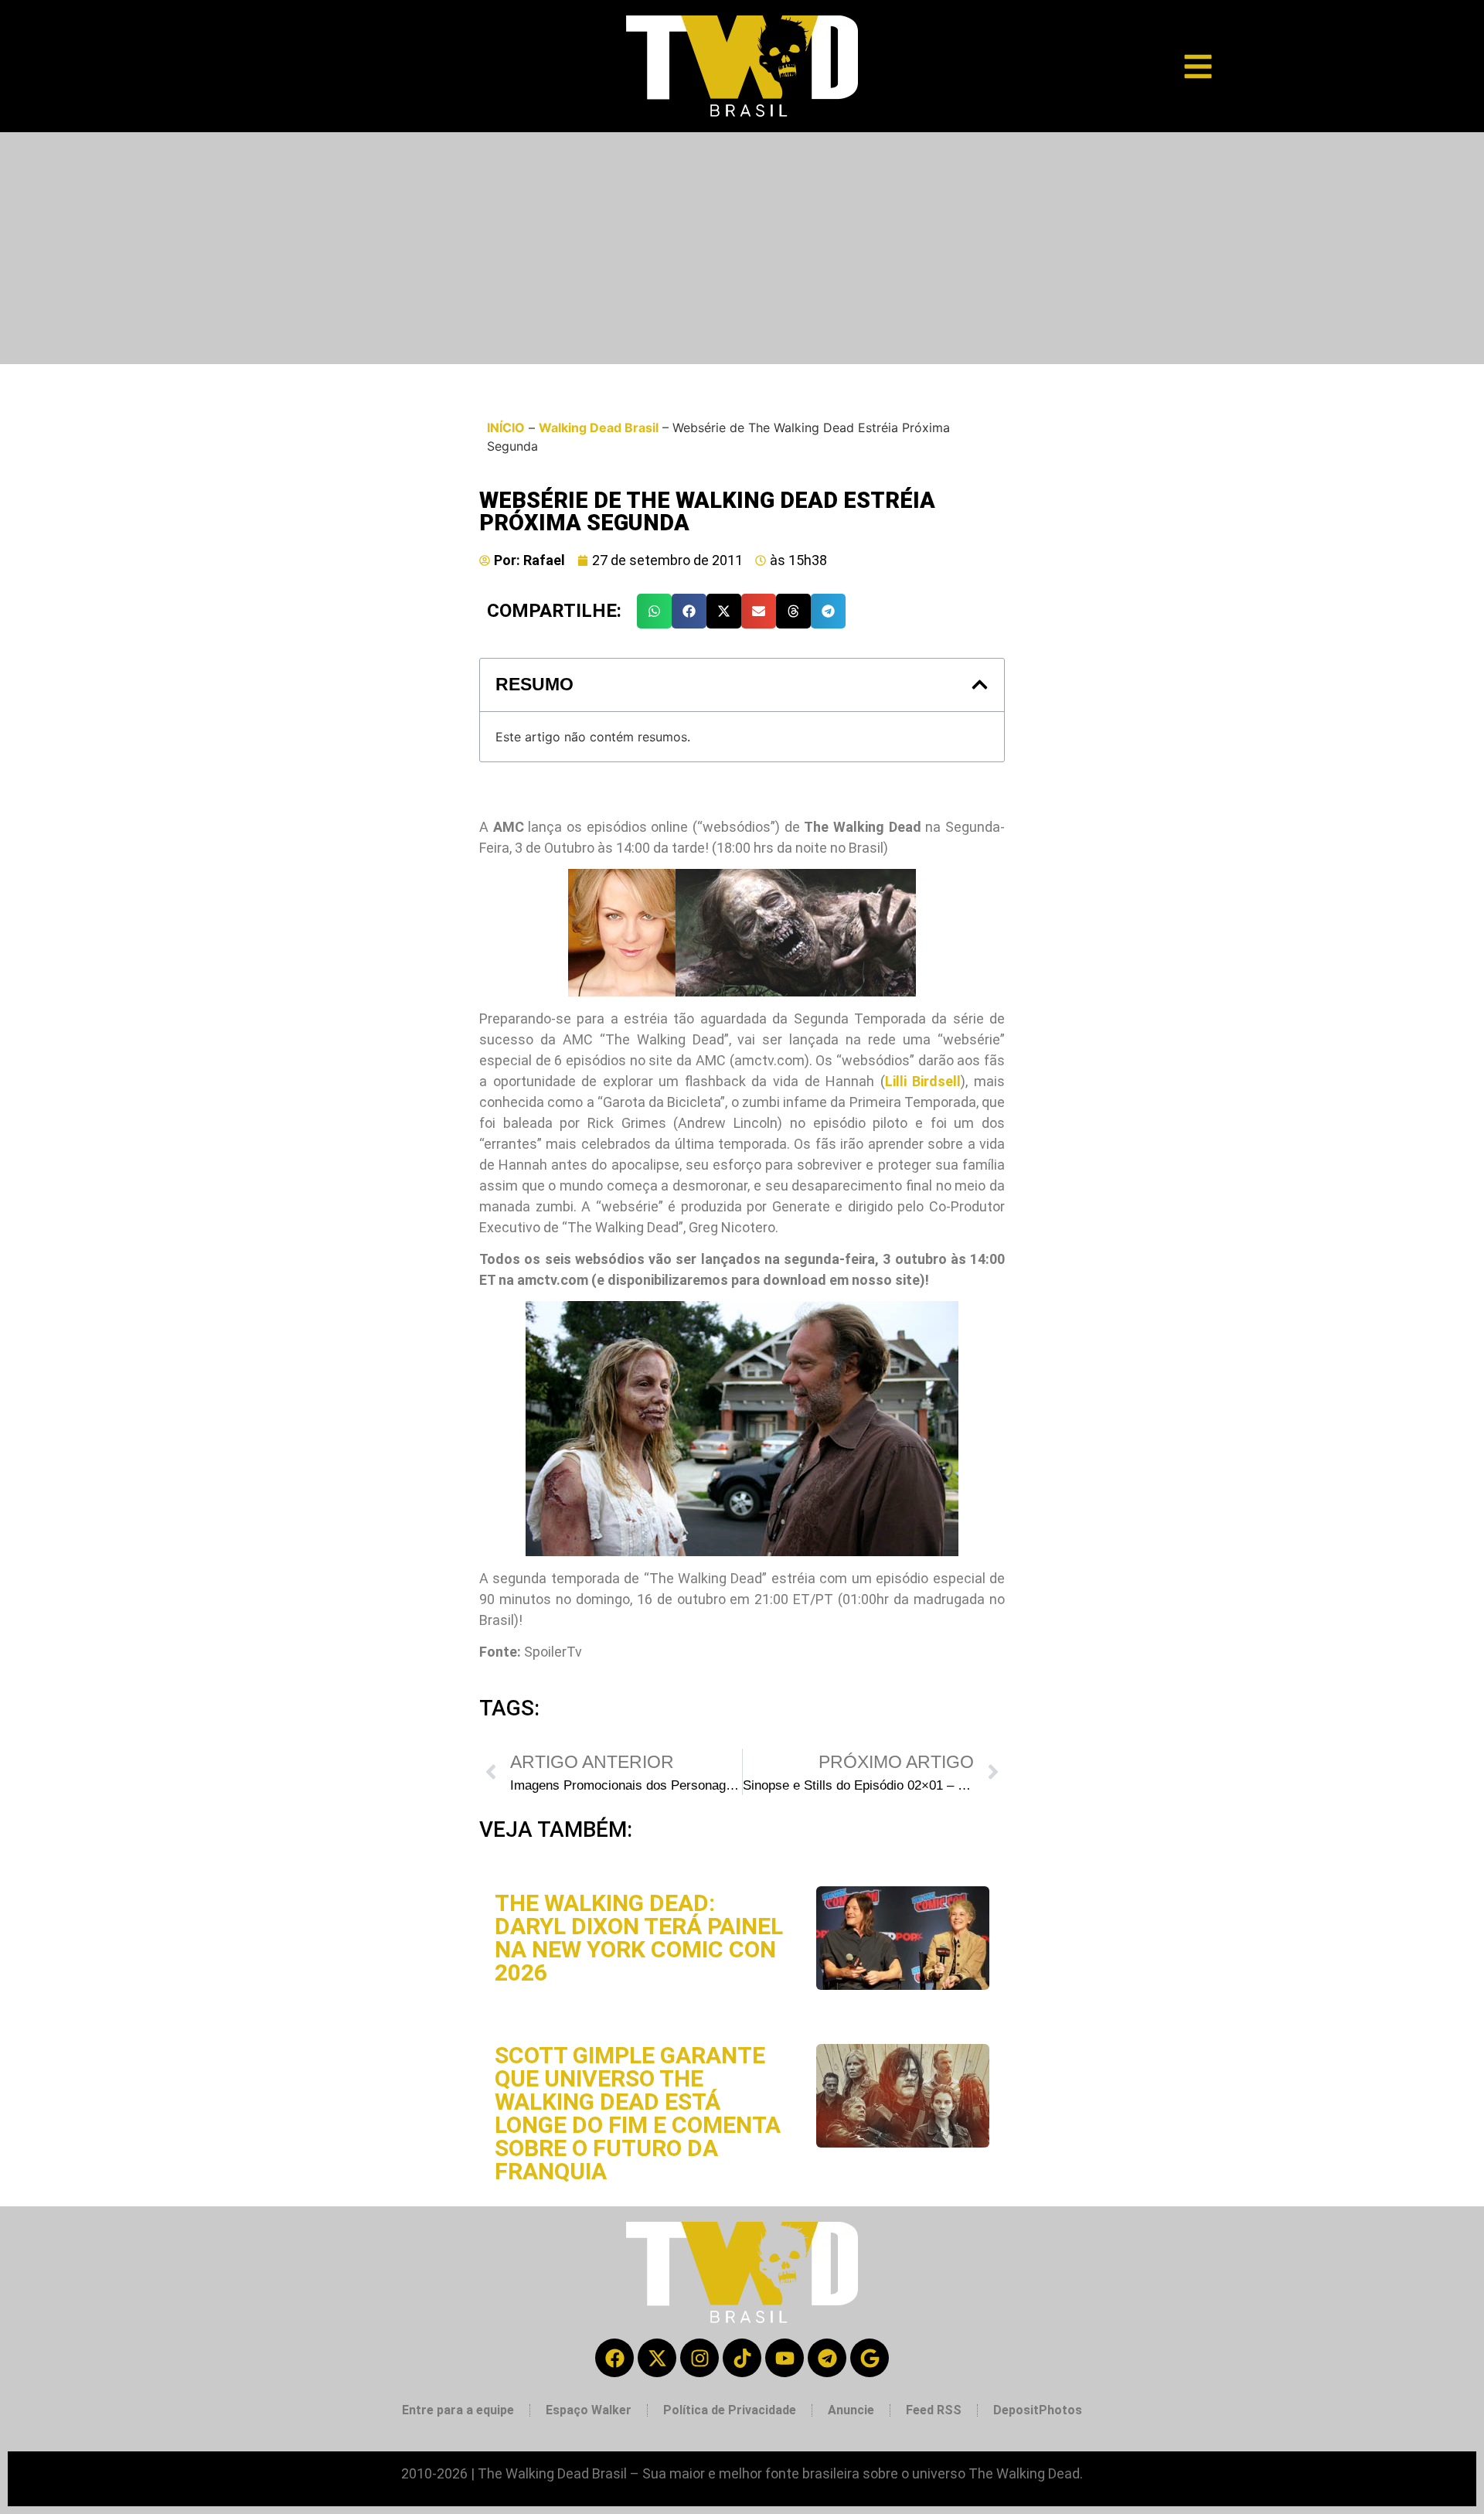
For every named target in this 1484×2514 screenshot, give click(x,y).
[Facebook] (614, 2358)
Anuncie (851, 2410)
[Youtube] (785, 2358)
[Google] (870, 2358)
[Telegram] (827, 2358)
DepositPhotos (1038, 2410)
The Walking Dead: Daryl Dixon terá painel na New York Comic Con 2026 (639, 1938)
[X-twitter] (657, 2358)
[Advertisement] (742, 248)
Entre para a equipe (458, 2410)
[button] (654, 611)
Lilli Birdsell (923, 1081)
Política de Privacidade (730, 2410)
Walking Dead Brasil (599, 428)
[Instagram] (699, 2358)
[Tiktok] (742, 2358)
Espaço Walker (589, 2410)
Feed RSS (934, 2410)
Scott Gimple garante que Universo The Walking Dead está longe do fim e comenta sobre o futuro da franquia (638, 2113)
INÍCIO (506, 428)
